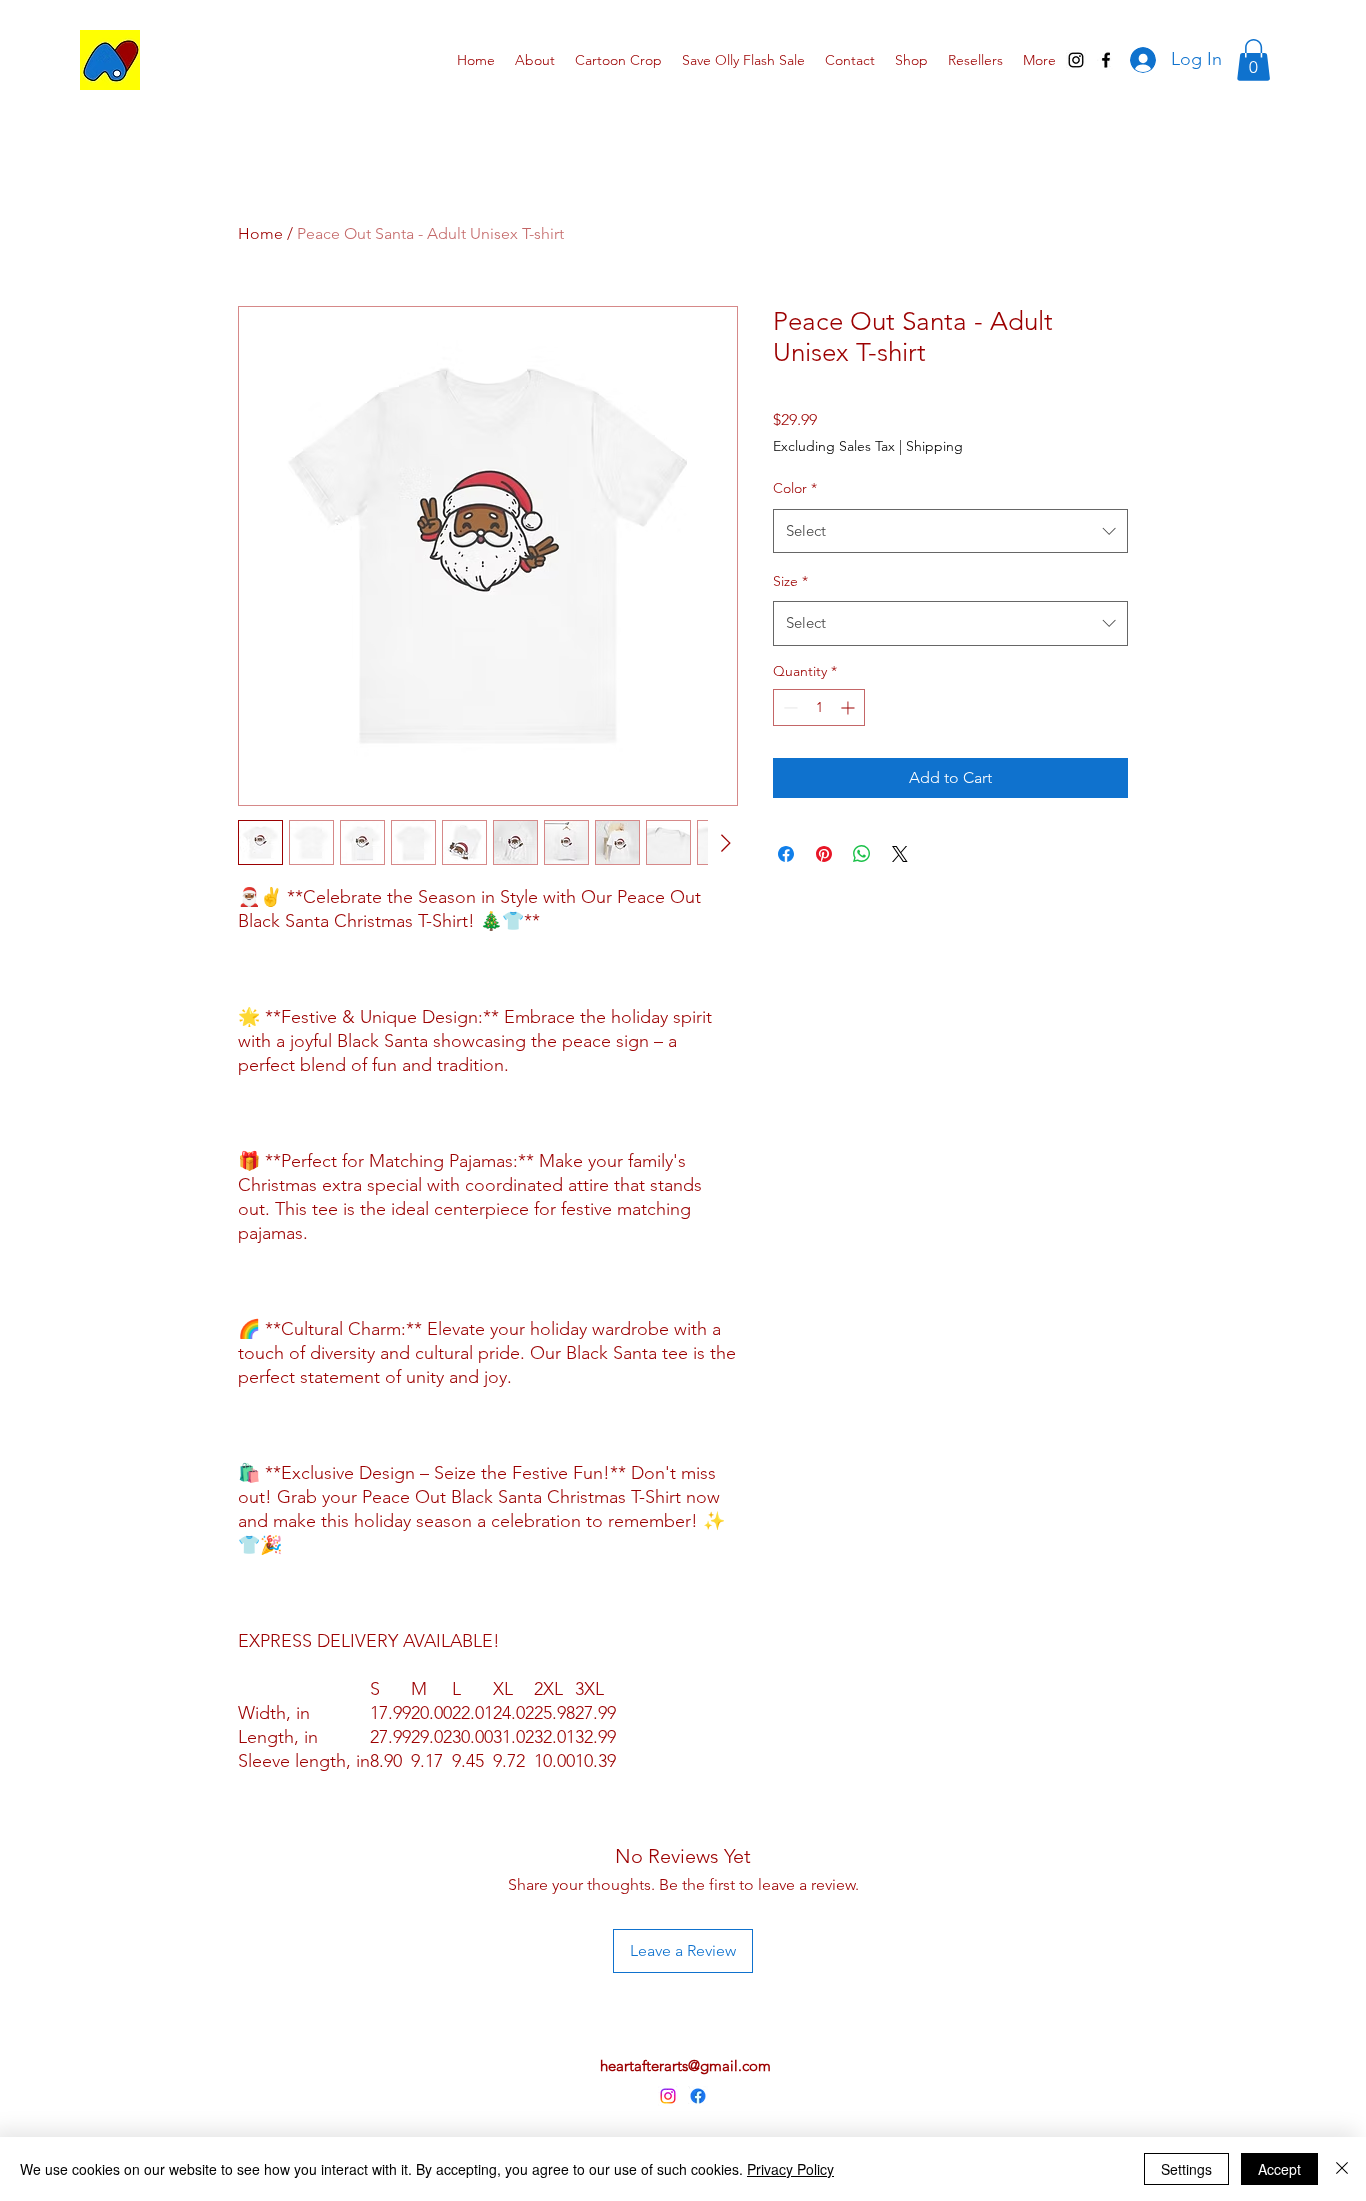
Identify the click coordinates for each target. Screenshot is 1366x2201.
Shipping (934, 446)
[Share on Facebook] (786, 854)
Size (790, 581)
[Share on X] (900, 854)
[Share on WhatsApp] (862, 854)
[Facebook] (698, 2096)
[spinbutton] (819, 707)
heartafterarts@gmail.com (685, 2065)
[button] (1253, 60)
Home (260, 233)
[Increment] (849, 707)
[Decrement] (788, 707)
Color (795, 488)
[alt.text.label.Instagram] (1076, 60)
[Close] (1342, 2169)
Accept (1279, 2169)
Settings (1186, 2169)
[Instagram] (668, 2096)
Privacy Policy (790, 2169)
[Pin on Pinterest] (824, 854)
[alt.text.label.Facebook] (1106, 60)
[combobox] (950, 531)
